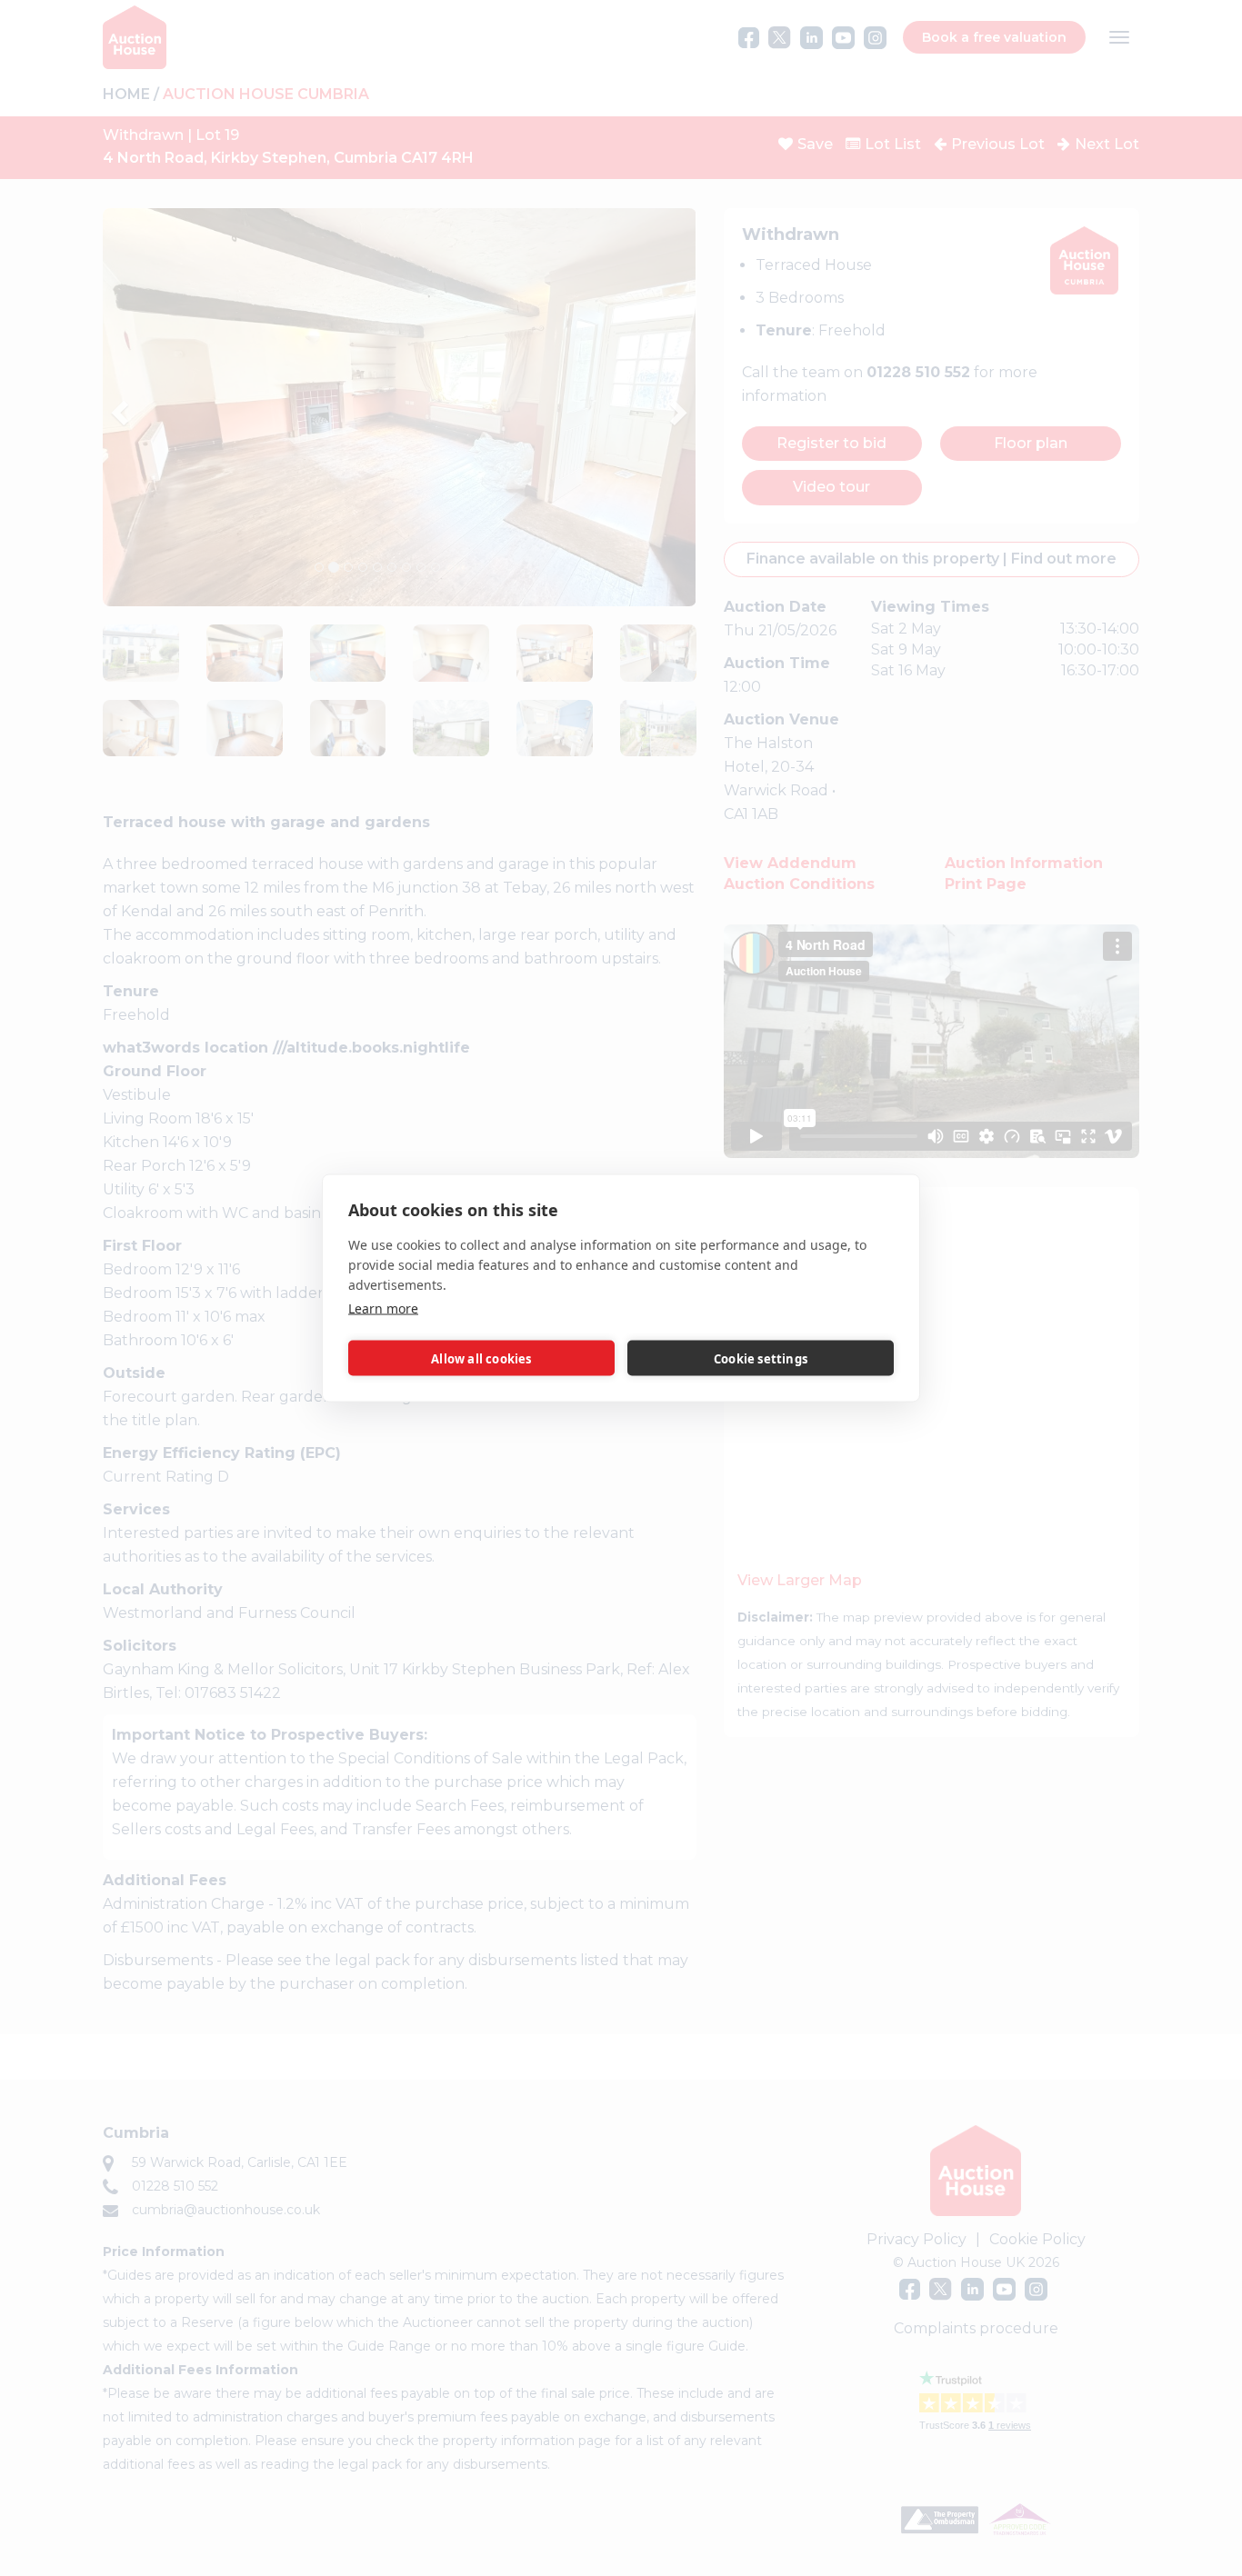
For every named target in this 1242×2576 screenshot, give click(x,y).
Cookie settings (761, 1358)
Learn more (383, 1308)
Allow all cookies (481, 1358)
